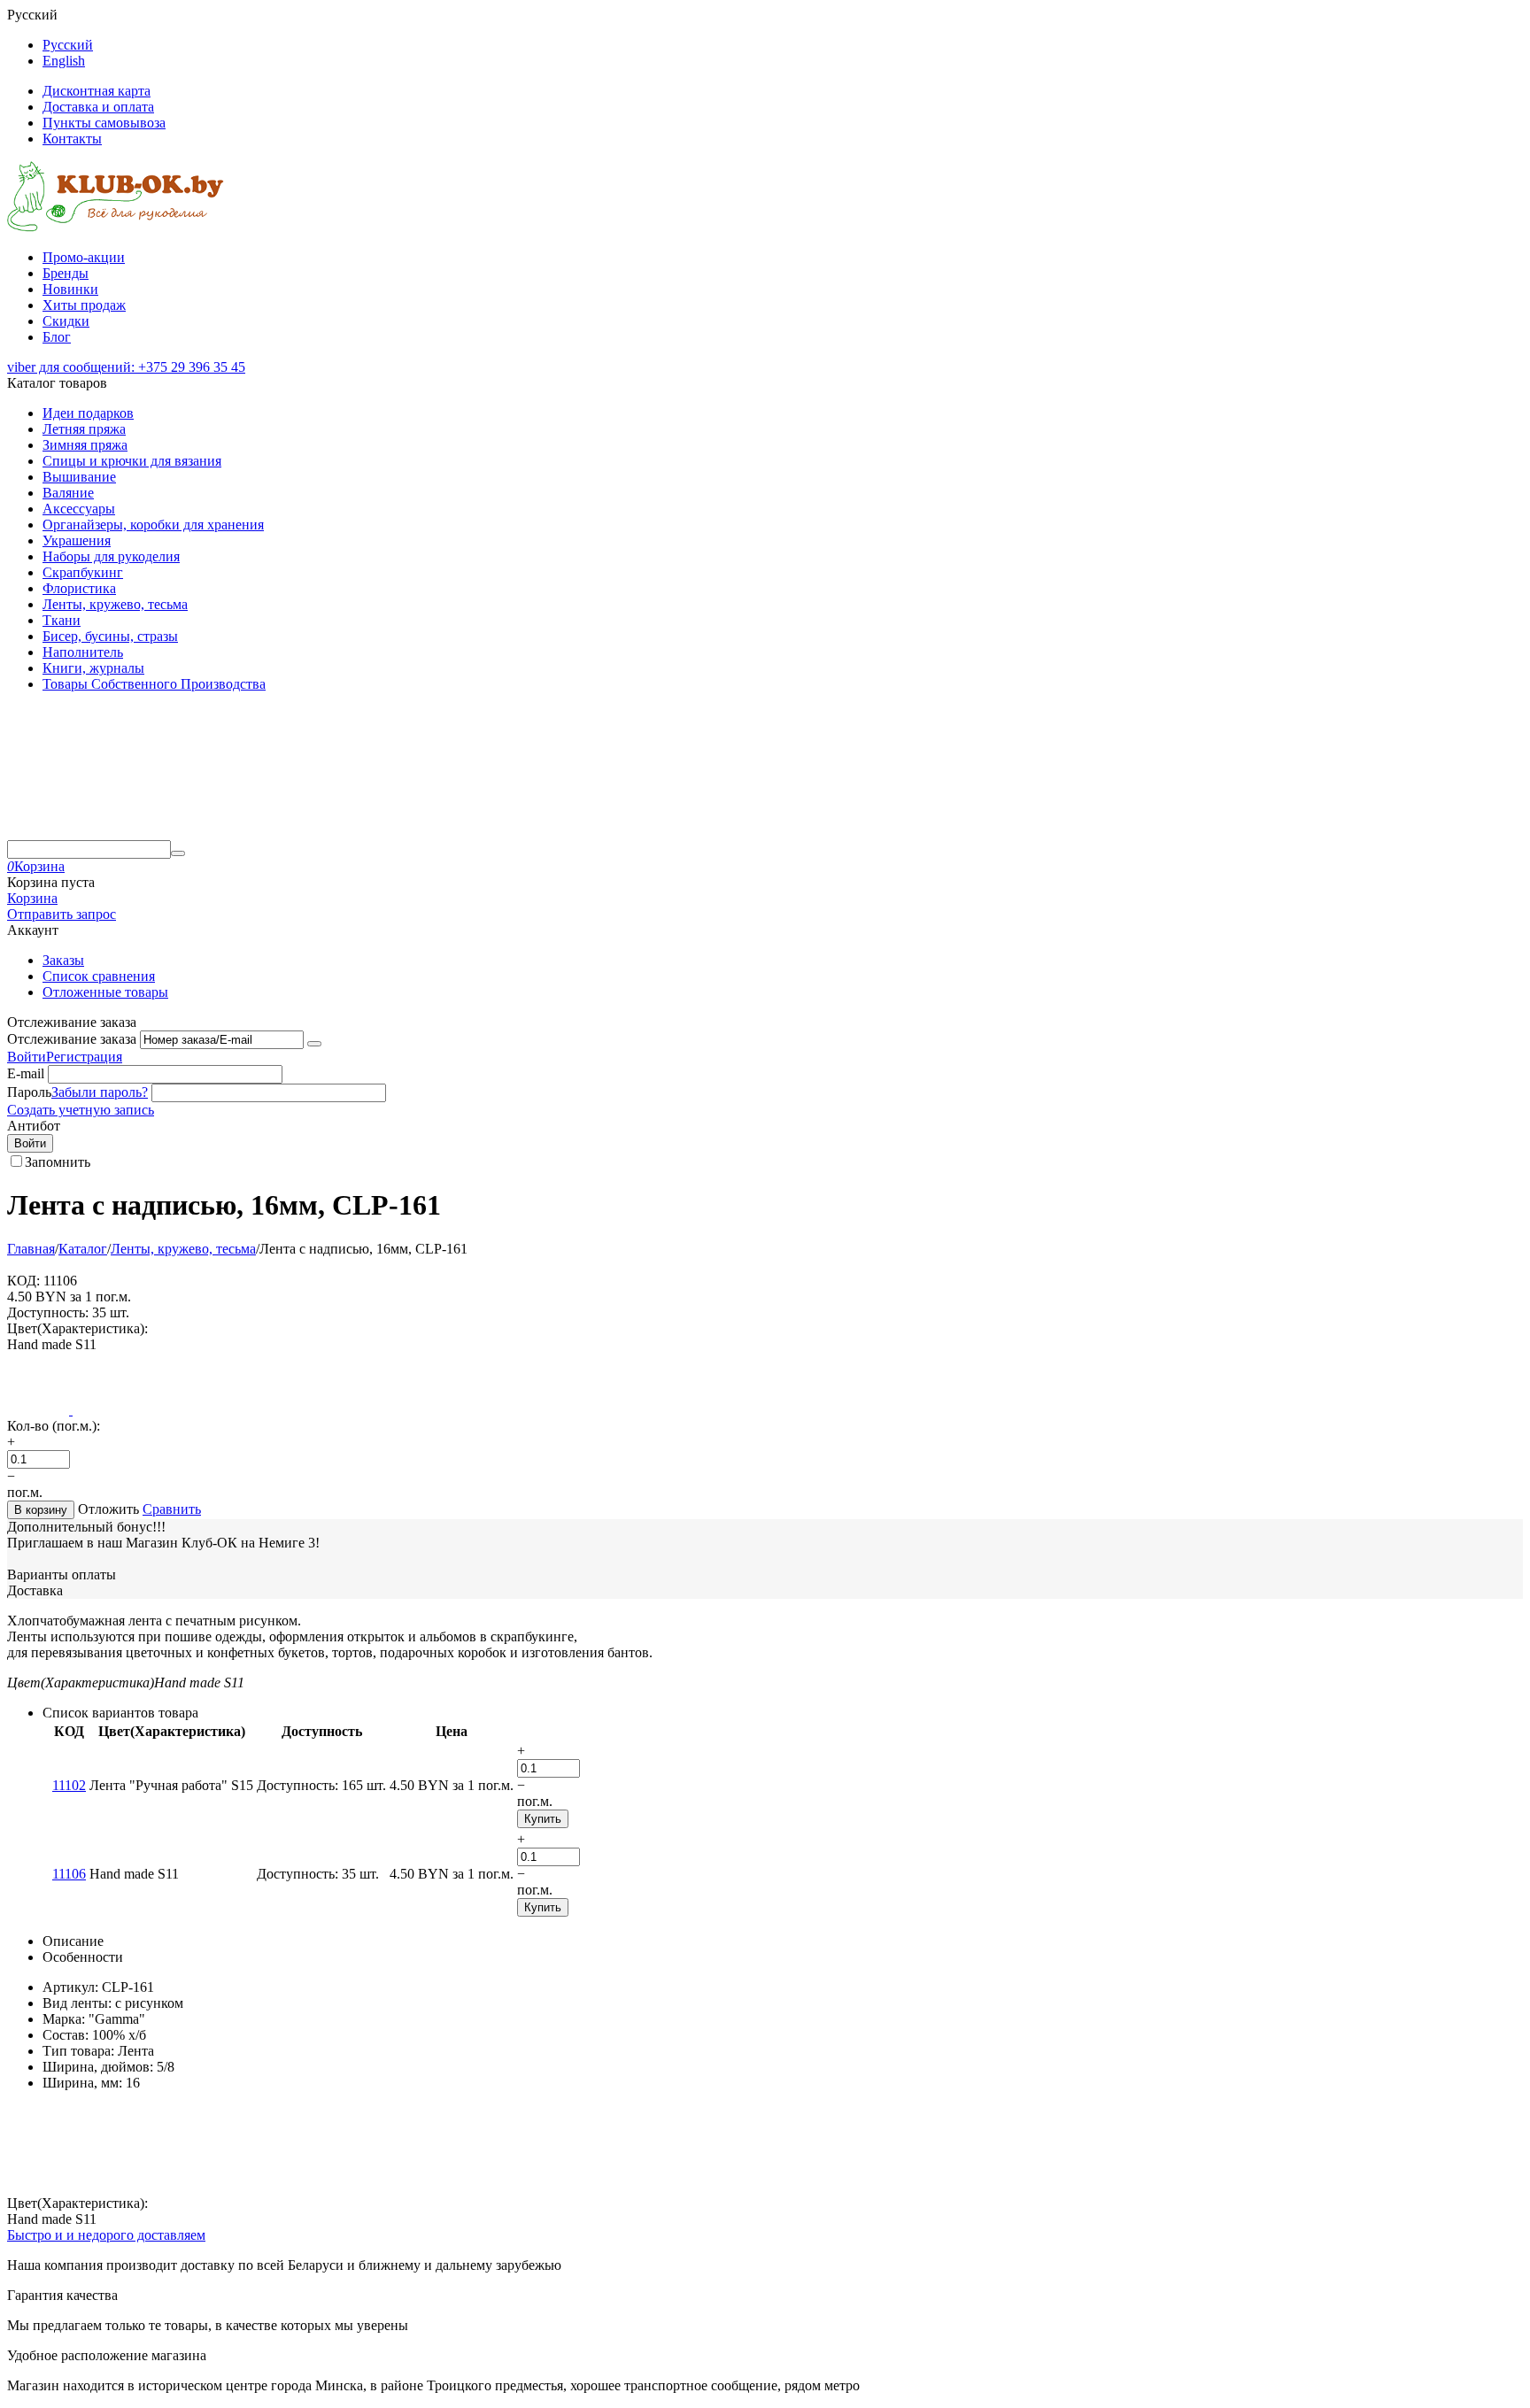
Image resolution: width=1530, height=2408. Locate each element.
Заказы (63, 960)
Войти (27, 1057)
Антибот (34, 1126)
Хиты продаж (84, 305)
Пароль (29, 1092)
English (64, 61)
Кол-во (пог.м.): (54, 1426)
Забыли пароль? (100, 1092)
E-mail (26, 1073)
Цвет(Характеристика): (77, 1328)
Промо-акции (84, 257)
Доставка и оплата (98, 107)
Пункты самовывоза (104, 123)
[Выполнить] (314, 1044)
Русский (68, 45)
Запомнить (58, 1162)
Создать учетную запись (81, 1110)
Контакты (72, 139)
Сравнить (172, 1509)
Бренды (66, 273)
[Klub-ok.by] (116, 227)
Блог (57, 337)
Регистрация (84, 1057)
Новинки (70, 289)
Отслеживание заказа (72, 1039)
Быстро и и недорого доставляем (106, 2235)
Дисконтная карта (97, 91)
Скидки (66, 321)
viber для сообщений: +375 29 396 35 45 (126, 367)
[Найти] (178, 853)
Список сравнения (99, 976)
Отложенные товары (105, 992)
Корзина (32, 898)
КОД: (23, 1281)
